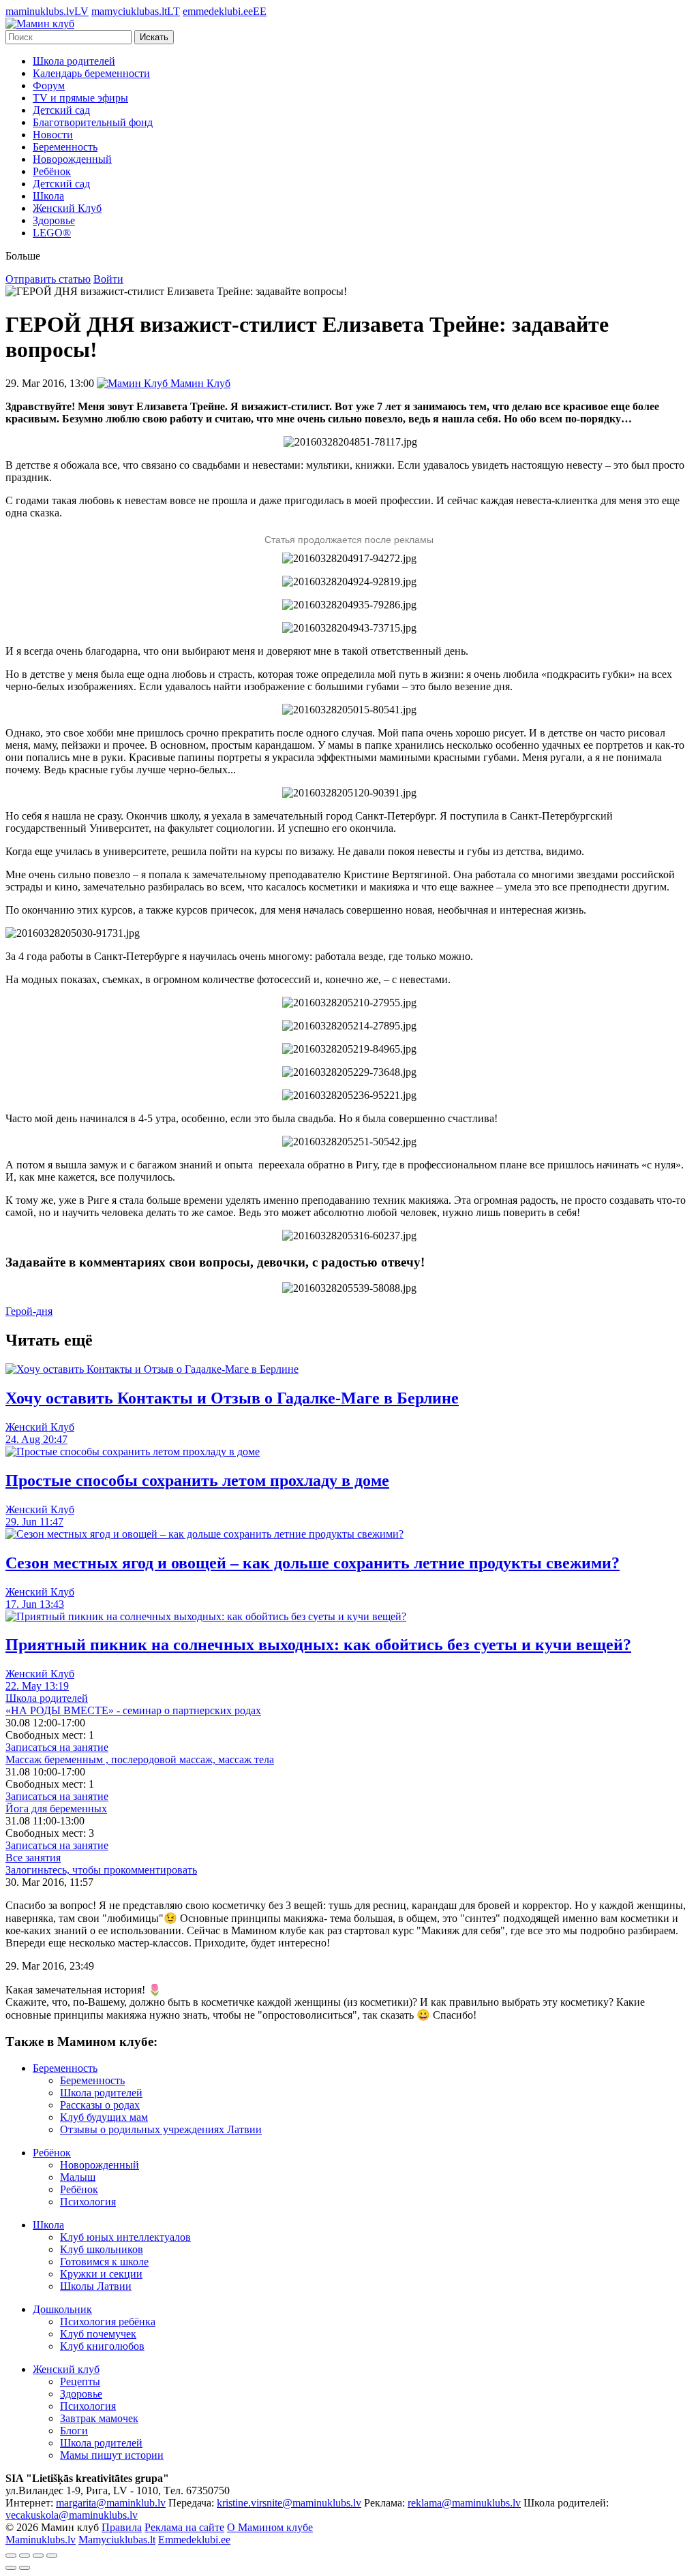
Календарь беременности (91, 73)
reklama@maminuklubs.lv (464, 2503)
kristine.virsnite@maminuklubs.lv (289, 2503)
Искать (154, 37)
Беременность (65, 147)
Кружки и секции (101, 2274)
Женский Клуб (67, 208)
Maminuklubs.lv (41, 2540)
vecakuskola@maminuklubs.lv (72, 2515)
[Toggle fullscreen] (38, 2556)
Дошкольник (62, 2309)
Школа (48, 196)
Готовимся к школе (104, 2262)
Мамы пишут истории (112, 2455)
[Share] (25, 2556)
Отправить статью (48, 279)
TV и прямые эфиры (80, 98)
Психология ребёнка (108, 2322)
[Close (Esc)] (11, 2556)
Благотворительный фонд (93, 122)
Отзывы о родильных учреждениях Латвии (161, 2129)
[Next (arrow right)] (25, 2568)
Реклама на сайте (184, 2527)
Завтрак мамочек (99, 2418)
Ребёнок (52, 171)
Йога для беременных (56, 1809)
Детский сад (61, 110)
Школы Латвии (96, 2286)
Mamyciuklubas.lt (117, 2540)
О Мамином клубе (270, 2527)
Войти (108, 279)
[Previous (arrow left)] (11, 2568)
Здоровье (54, 220)
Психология (88, 2202)
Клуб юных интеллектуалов (125, 2237)
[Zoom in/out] (52, 2556)
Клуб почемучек (98, 2334)
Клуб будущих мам (104, 2117)
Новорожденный (72, 159)
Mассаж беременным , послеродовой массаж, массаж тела (140, 1759)
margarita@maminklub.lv (111, 2503)
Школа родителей (74, 61)
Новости (53, 135)
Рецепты (80, 2381)
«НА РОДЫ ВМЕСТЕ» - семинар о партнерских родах (133, 1710)
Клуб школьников (102, 2249)
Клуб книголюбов (102, 2346)
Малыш (78, 2177)
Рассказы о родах (100, 2105)
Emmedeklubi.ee (194, 2540)
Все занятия (33, 1858)
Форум (49, 86)
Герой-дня (29, 1311)
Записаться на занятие (57, 1747)
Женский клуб (66, 2369)
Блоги (74, 2431)
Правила (122, 2527)
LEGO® (52, 233)
